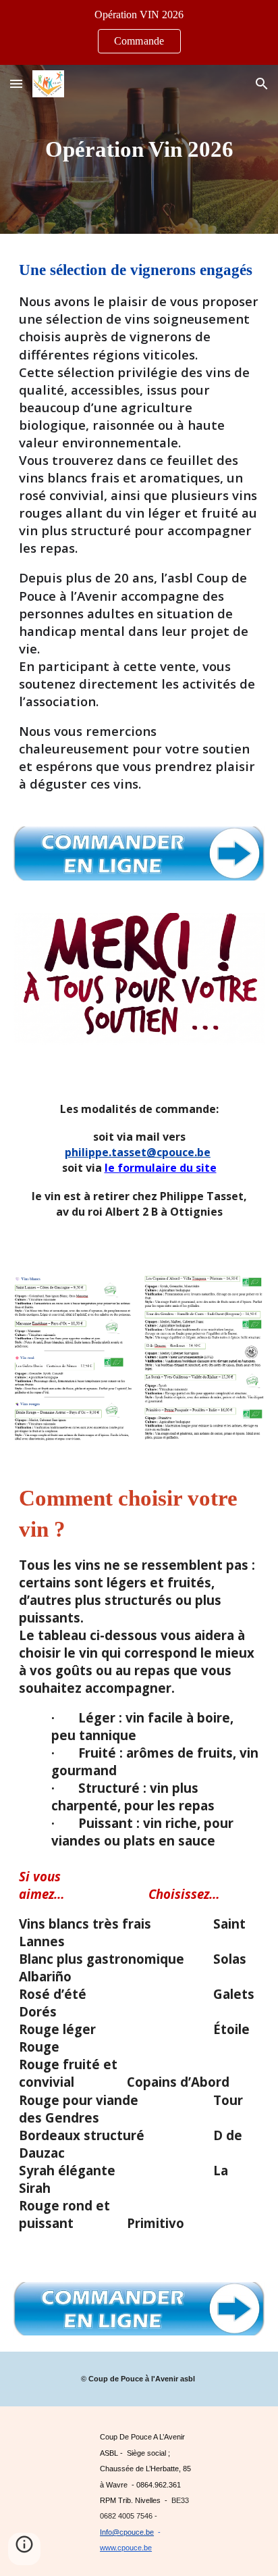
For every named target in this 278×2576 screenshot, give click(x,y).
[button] (16, 83)
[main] (139, 149)
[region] (139, 32)
